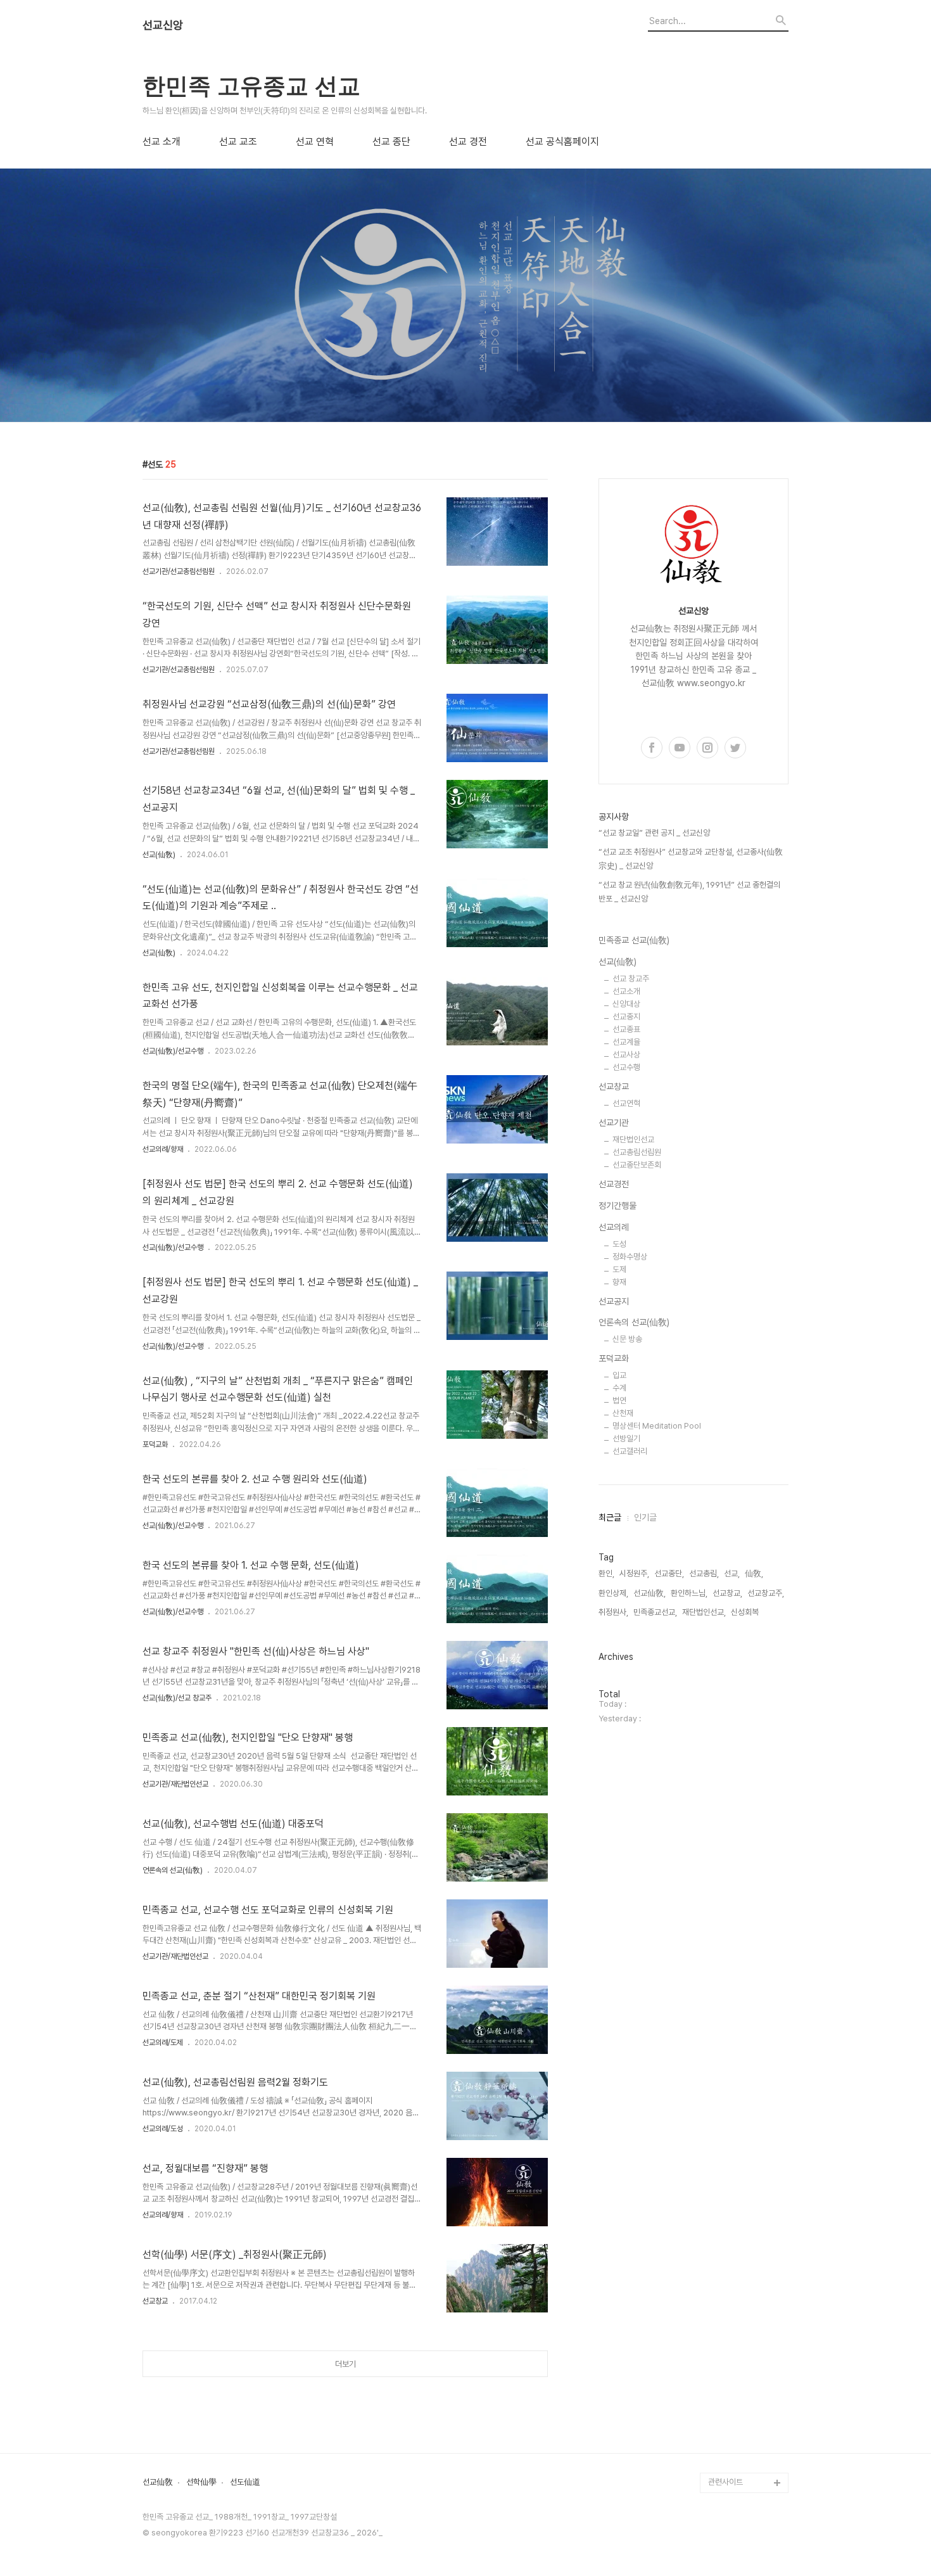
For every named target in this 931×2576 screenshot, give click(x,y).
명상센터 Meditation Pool (657, 1426)
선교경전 (614, 1184)
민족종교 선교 (731, 1712)
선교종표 (626, 1029)
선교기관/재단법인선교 (175, 1784)
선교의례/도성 (163, 2129)
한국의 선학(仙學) (738, 1692)
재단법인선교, (704, 1612)
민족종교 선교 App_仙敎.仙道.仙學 (745, 2412)
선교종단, (669, 1573)
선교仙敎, (649, 1593)
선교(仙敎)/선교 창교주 (177, 1698)
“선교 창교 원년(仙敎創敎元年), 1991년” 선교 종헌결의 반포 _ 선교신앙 (689, 892)
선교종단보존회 (637, 1165)
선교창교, (727, 1593)
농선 (716, 1996)
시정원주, (634, 1573)
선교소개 (626, 991)
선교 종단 (391, 142)
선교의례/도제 (163, 2043)
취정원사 (723, 1753)
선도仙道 (245, 2482)
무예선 (719, 2016)
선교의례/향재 (163, 1149)
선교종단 (723, 1793)
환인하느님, (689, 1593)
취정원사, (613, 1612)
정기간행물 (617, 1206)
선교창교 (155, 2301)
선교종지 (626, 1017)
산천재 (623, 1413)
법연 (619, 1400)
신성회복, (746, 1612)
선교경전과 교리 (734, 1854)
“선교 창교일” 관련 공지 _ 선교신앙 (654, 833)
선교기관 (614, 1123)
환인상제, (613, 1593)
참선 (716, 1976)
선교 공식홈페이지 (562, 142)
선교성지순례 (730, 2381)
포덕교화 (155, 1444)
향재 (619, 1282)
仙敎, (754, 1573)
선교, (732, 1573)
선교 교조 (238, 142)
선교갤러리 (630, 1451)
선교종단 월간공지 (738, 2158)
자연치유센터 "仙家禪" (746, 2341)
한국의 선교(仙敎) (738, 1651)
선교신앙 (163, 25)
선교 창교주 (631, 979)
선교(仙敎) (159, 855)
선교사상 (626, 1055)
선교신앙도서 (730, 1915)
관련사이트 (725, 2482)
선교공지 (614, 1301)
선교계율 (626, 1042)
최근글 (610, 1517)
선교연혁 (626, 1103)
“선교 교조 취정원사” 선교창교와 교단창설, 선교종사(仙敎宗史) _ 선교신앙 (691, 859)
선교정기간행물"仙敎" (744, 1895)
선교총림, (704, 1573)
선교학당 (723, 2260)
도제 (619, 1269)
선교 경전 (468, 142)
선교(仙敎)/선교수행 (173, 1051)
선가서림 (723, 2300)
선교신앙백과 (730, 2442)
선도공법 (723, 2199)
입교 (619, 1375)
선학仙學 (201, 2482)
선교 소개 (161, 142)
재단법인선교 (633, 1139)
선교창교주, (766, 1593)
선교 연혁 (315, 142)
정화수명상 (630, 1257)
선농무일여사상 (733, 1955)
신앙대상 (626, 1004)
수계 (619, 1388)
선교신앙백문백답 (737, 2462)
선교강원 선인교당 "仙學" (744, 2229)
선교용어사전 (730, 2280)
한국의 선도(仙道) (738, 1672)
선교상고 (723, 1814)
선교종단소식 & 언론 (741, 2138)
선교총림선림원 (637, 1152)
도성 (619, 1244)
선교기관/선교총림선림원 (179, 571)
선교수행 (626, 1067)
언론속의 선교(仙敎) (173, 1870)
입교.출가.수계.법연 (739, 2118)
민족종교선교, (655, 1612)
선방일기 (626, 1438)
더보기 (345, 2364)
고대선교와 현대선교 (741, 1834)
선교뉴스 (723, 2178)
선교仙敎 (158, 2482)
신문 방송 (627, 1339)
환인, (606, 1573)
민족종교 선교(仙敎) (634, 940)
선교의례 (614, 1227)
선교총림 (723, 1773)
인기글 (645, 1517)
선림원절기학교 (733, 2320)
